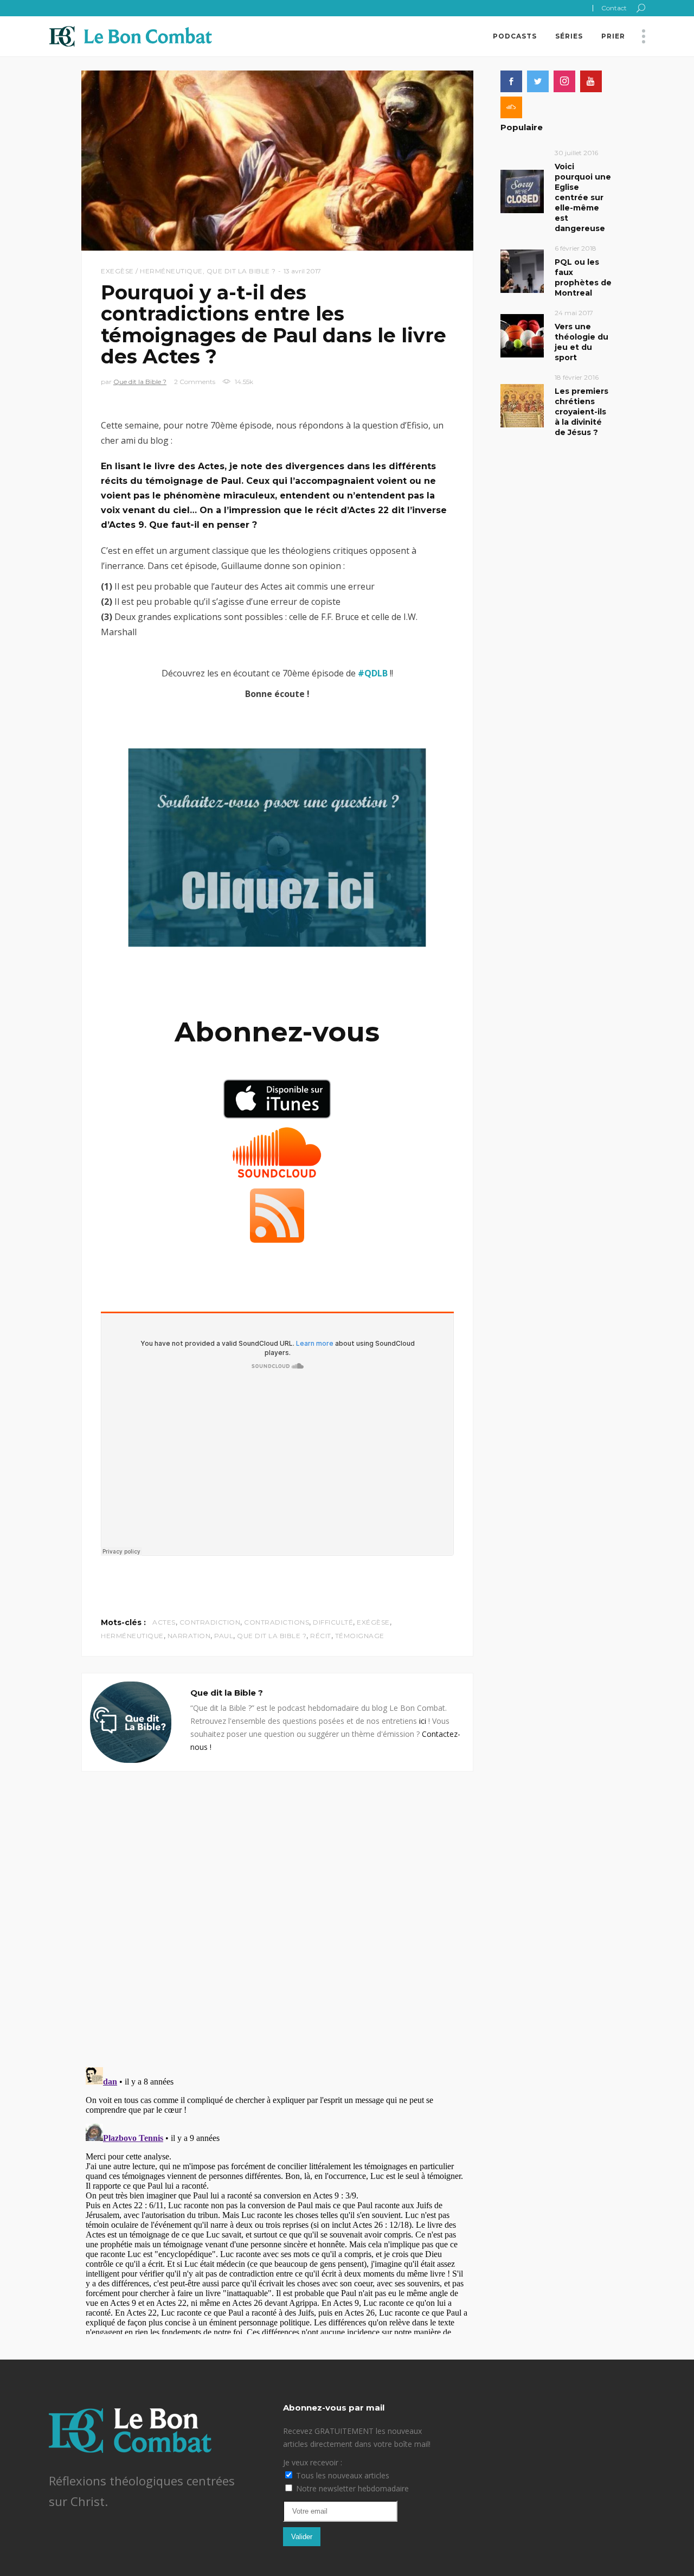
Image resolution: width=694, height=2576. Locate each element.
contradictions (277, 1622)
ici (423, 1721)
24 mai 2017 (574, 313)
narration (189, 1636)
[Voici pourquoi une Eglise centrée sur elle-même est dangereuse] (522, 191)
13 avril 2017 (302, 271)
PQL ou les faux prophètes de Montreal (583, 277)
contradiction (210, 1622)
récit (321, 1636)
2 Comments (195, 382)
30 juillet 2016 (576, 153)
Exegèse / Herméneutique (152, 271)
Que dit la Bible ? (241, 271)
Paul (224, 1636)
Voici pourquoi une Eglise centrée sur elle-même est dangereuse (583, 197)
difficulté (333, 1622)
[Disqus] (277, 1907)
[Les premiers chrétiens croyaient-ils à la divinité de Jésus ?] (522, 405)
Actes (164, 1622)
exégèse (373, 1622)
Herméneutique (132, 1636)
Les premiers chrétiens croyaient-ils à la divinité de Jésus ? (581, 412)
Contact (614, 8)
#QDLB (373, 673)
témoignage (360, 1636)
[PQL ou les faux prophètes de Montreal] (522, 270)
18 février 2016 (577, 377)
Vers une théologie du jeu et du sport (581, 342)
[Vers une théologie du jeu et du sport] (522, 335)
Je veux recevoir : (313, 2462)
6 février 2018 (576, 248)
